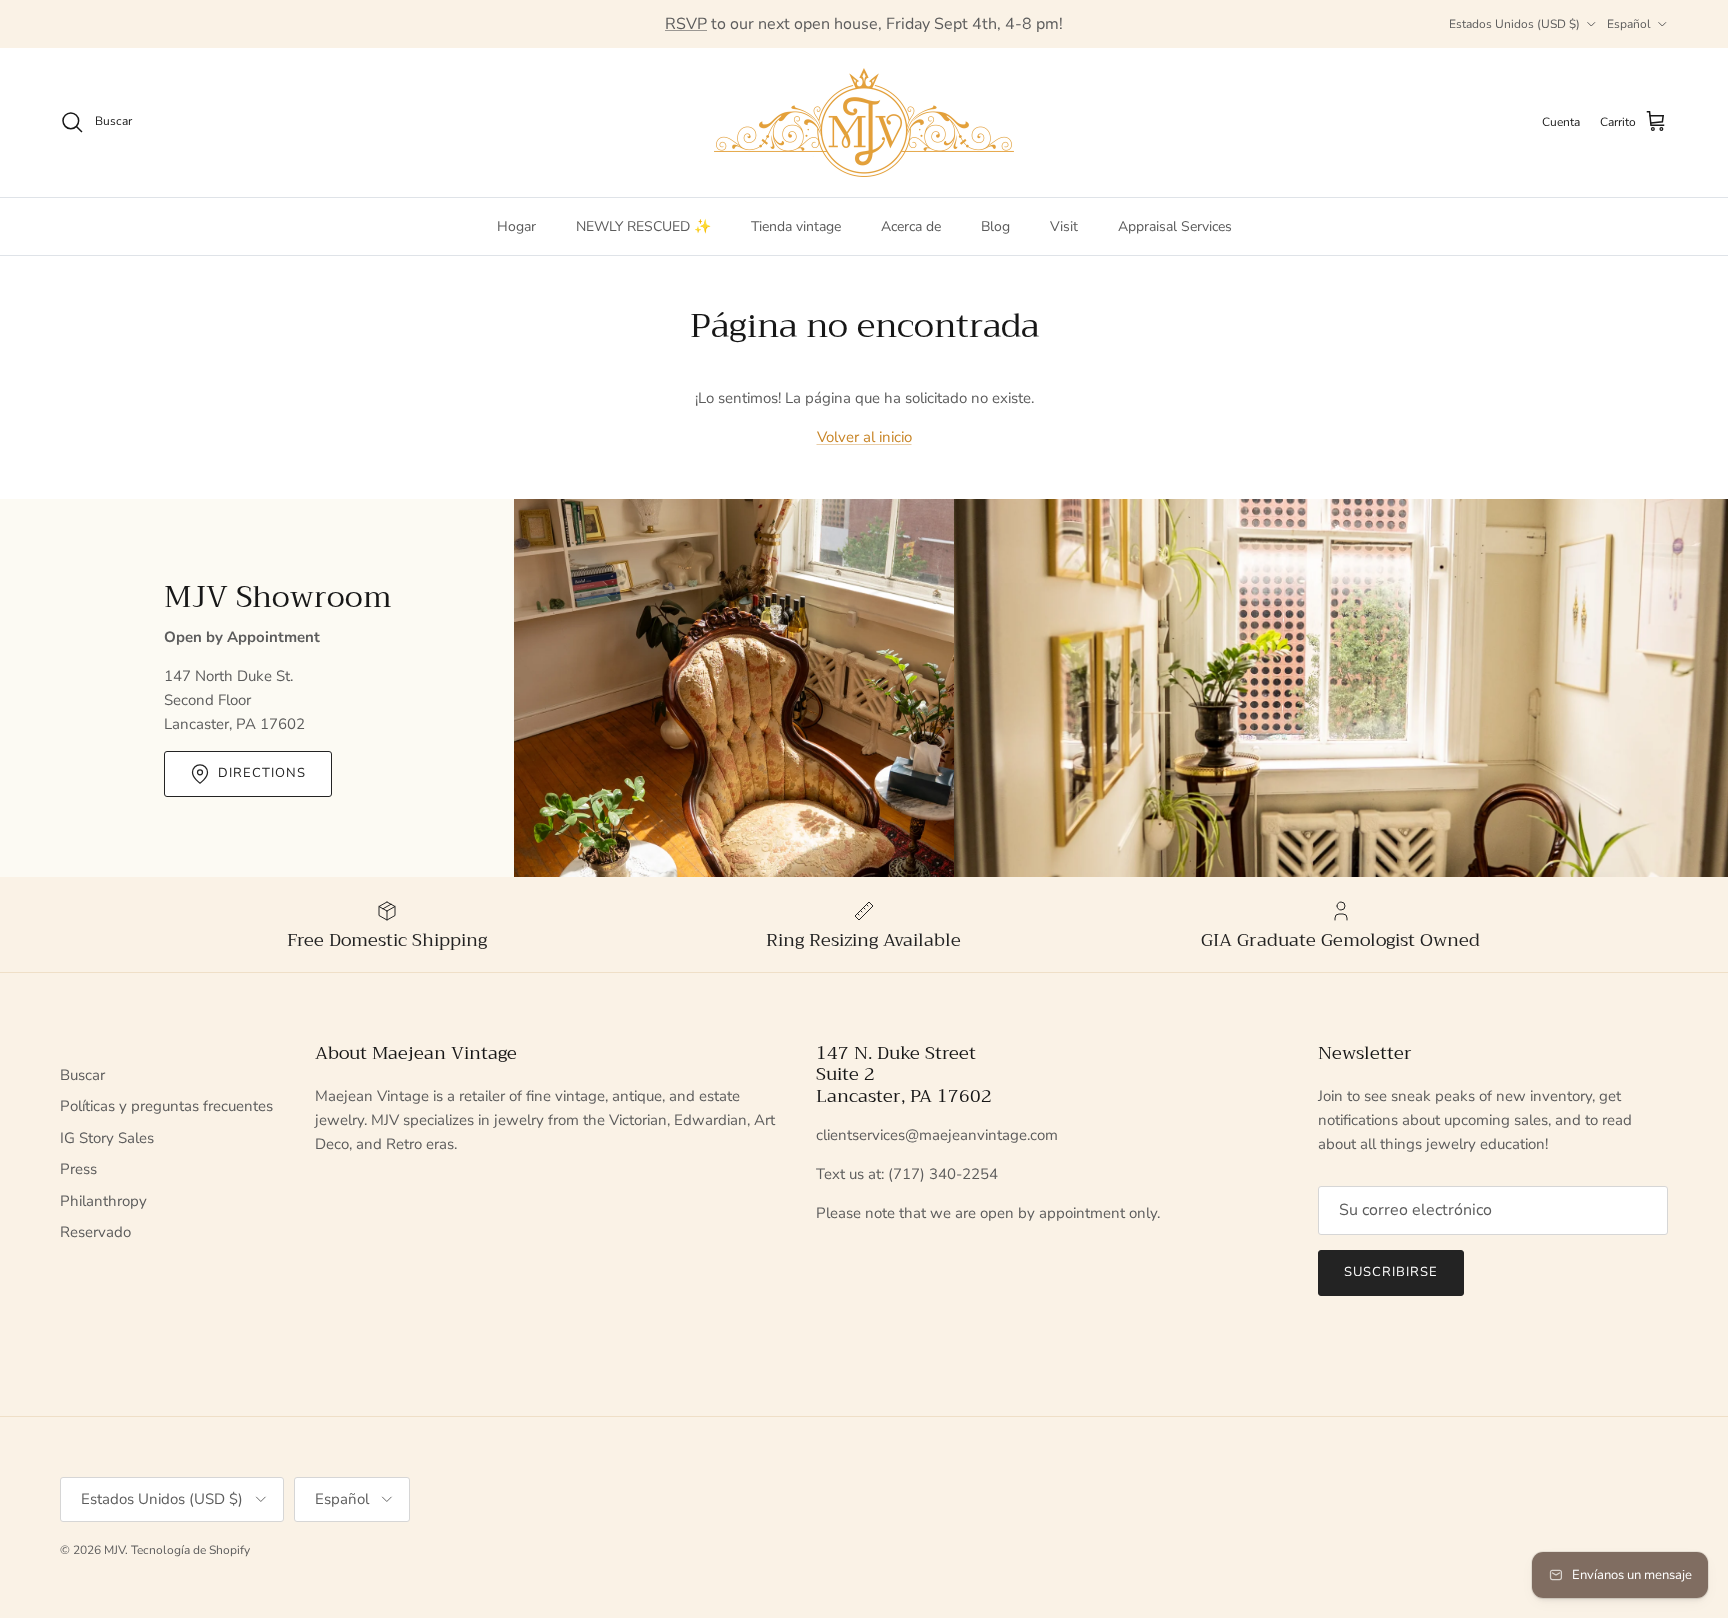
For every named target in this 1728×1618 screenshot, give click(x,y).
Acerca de (911, 226)
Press (78, 1169)
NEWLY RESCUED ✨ (643, 226)
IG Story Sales (107, 1138)
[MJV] (864, 122)
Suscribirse (1391, 1272)
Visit (1064, 226)
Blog (995, 226)
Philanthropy (103, 1201)
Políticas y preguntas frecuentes (166, 1106)
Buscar (82, 1075)
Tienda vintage (796, 226)
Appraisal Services (1175, 226)
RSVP (686, 24)
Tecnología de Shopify (190, 1550)
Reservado (95, 1232)
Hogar (516, 226)
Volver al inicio (864, 437)
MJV (114, 1550)
